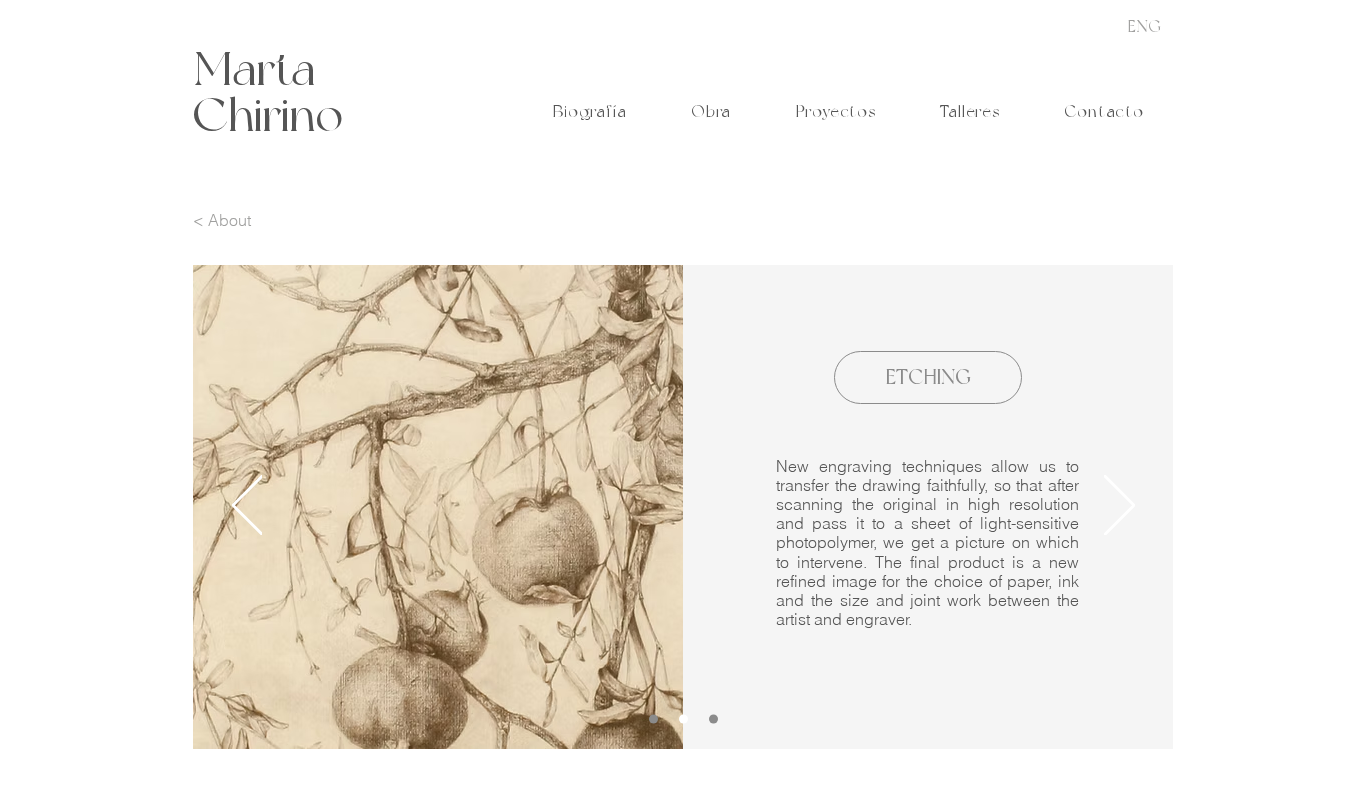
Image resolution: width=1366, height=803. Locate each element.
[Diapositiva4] (683, 718)
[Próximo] (1119, 507)
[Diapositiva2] (713, 718)
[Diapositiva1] (653, 718)
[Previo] (247, 507)
